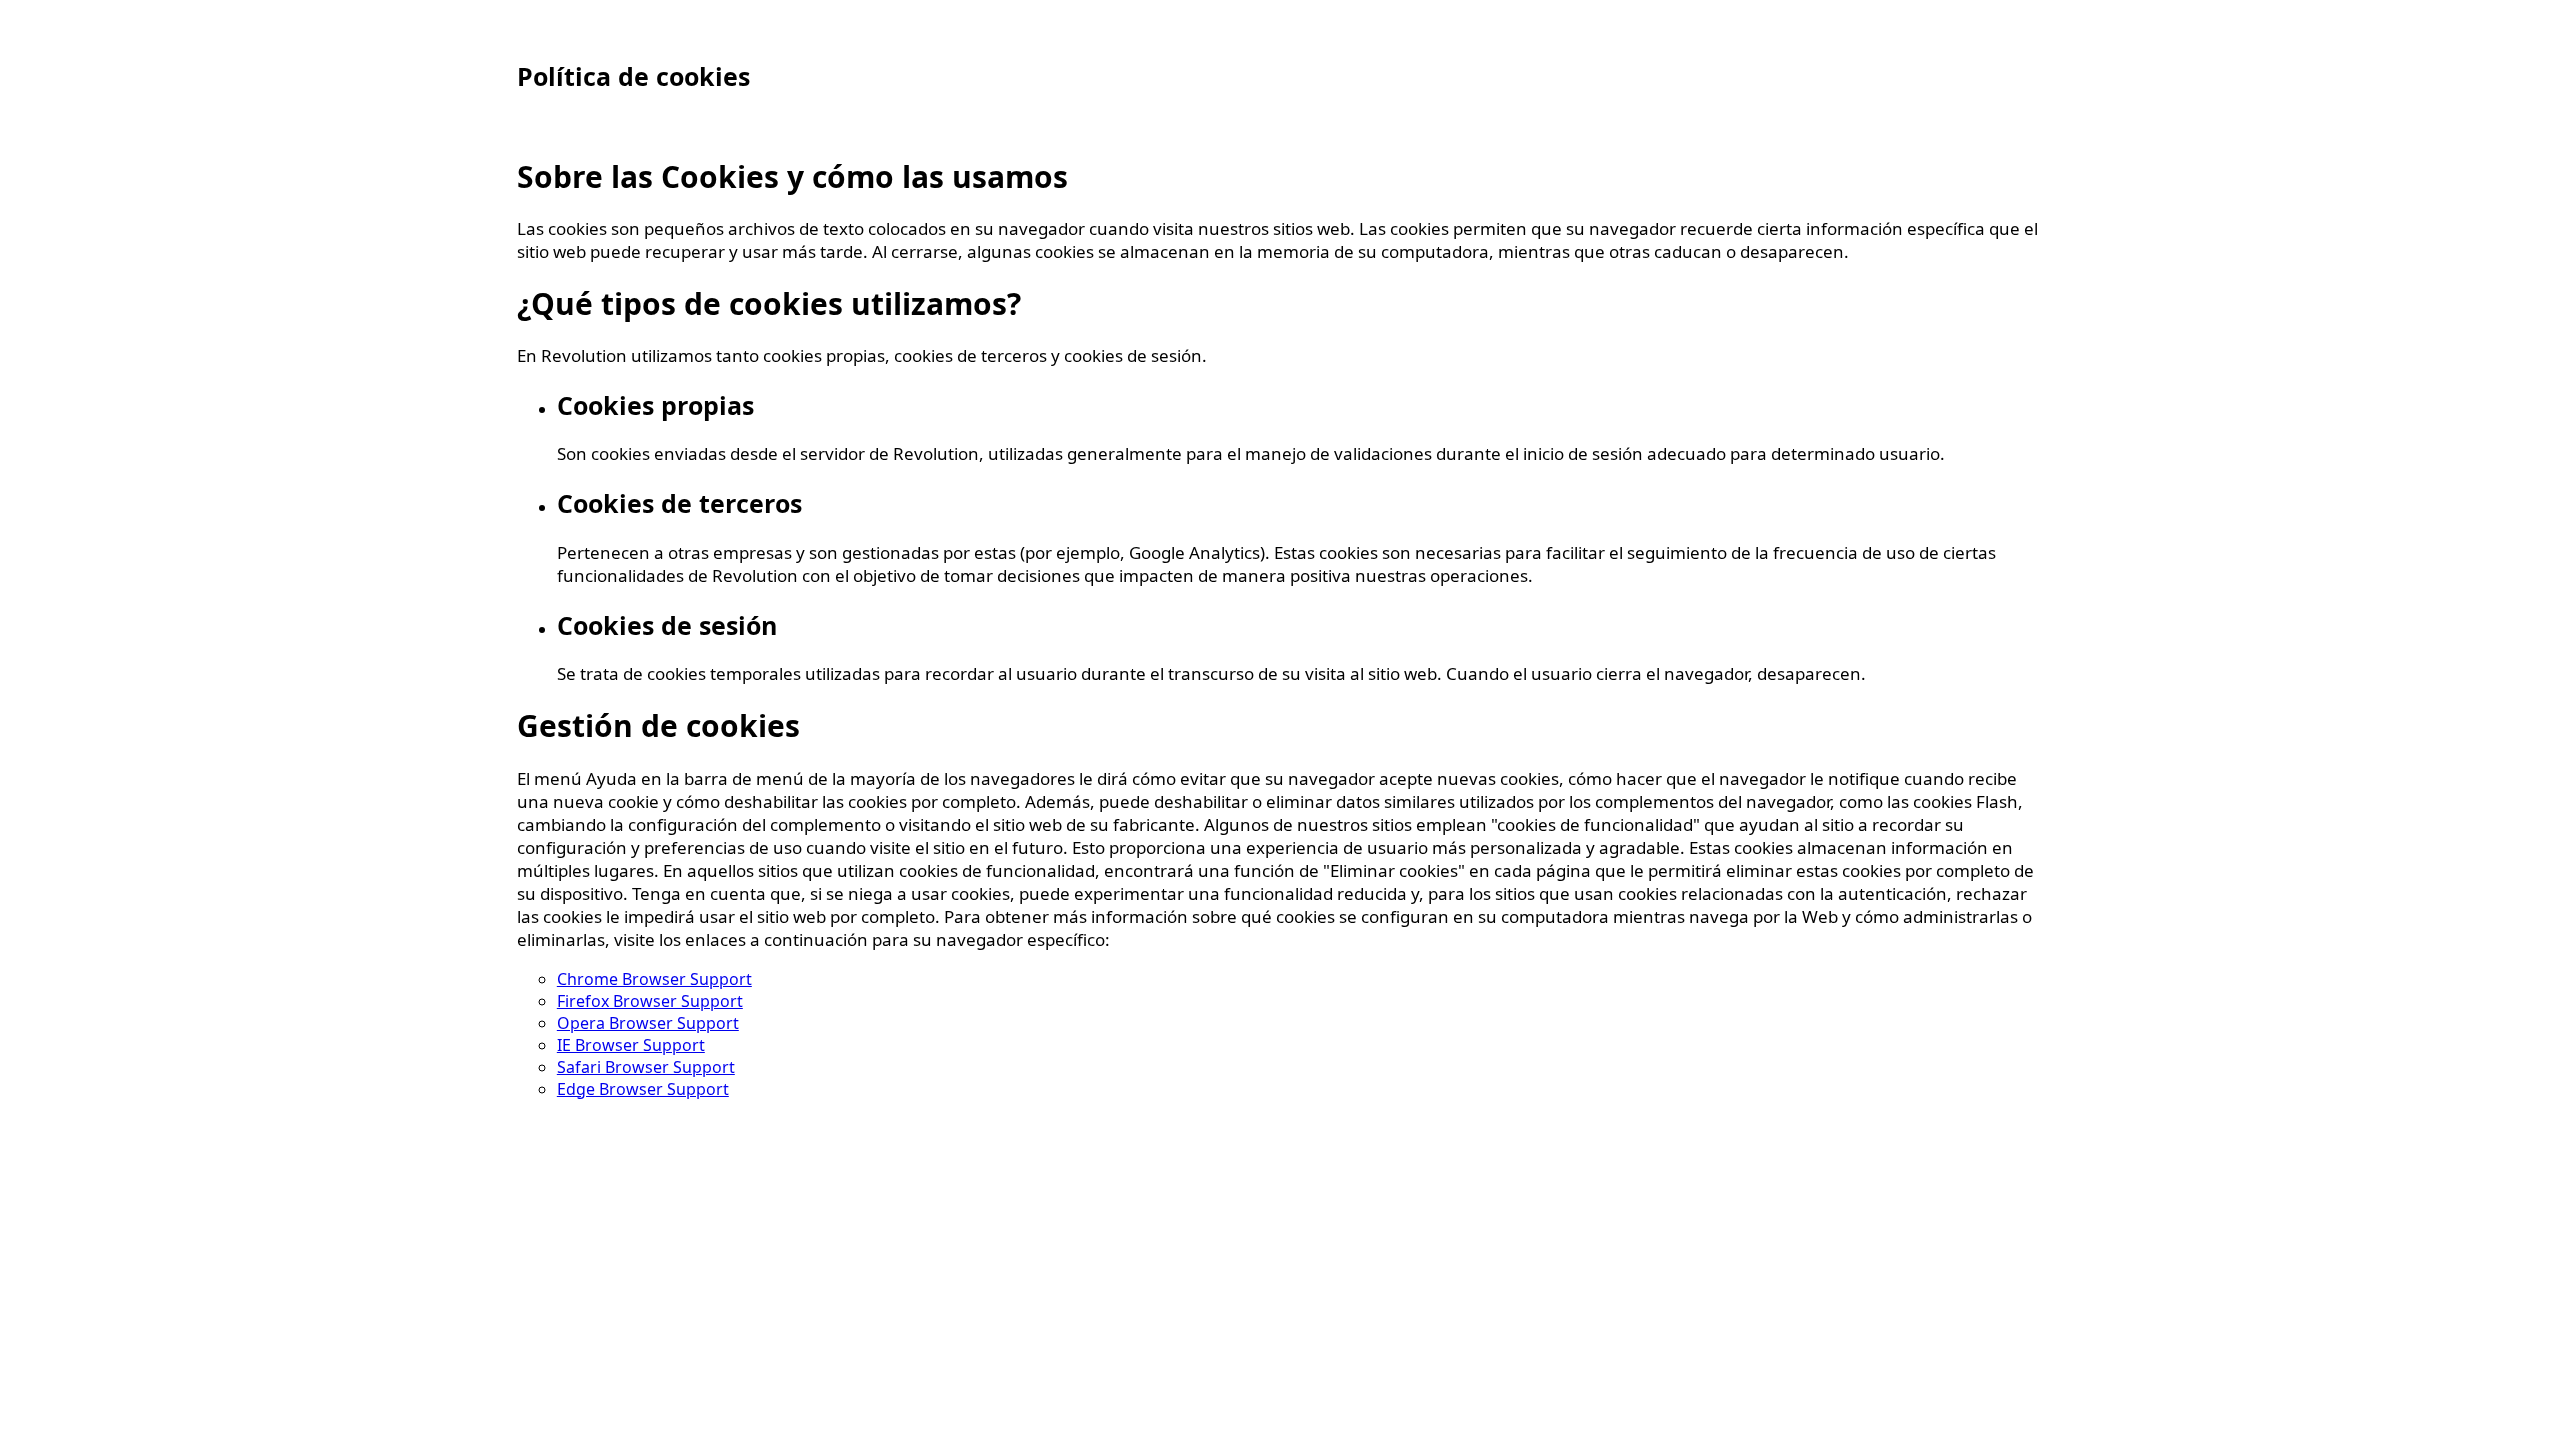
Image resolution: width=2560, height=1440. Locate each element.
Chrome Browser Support (654, 979)
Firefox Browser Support (650, 1001)
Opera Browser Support (648, 1023)
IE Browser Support (631, 1045)
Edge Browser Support (643, 1089)
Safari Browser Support (646, 1067)
